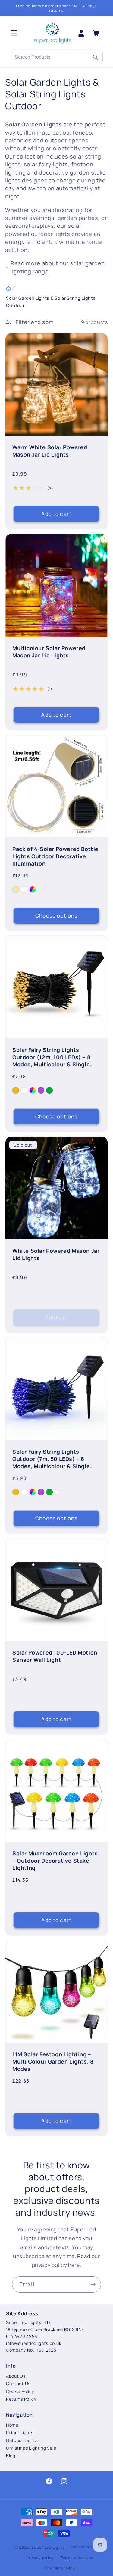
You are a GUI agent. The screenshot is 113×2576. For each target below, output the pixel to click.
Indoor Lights (20, 2432)
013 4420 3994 (22, 2336)
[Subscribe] (93, 2284)
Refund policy (85, 2547)
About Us (16, 2376)
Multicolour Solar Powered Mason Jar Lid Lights (49, 652)
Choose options (56, 916)
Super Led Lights (48, 2547)
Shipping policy (60, 2568)
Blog (11, 2455)
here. (75, 2265)
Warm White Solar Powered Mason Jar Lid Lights (50, 451)
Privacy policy (40, 2558)
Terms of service (77, 2558)
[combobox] (50, 57)
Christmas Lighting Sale (31, 2448)
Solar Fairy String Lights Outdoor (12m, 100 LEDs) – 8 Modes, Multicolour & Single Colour (51, 1057)
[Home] (8, 289)
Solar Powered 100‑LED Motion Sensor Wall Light (55, 1656)
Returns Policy (21, 2399)
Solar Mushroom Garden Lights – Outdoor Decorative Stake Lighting (55, 1861)
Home (12, 2425)
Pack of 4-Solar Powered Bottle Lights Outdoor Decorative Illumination (55, 856)
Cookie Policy (20, 2391)
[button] (14, 33)
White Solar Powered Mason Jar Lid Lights (56, 1254)
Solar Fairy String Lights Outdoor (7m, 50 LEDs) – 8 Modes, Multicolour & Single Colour (51, 1459)
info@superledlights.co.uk (34, 2343)
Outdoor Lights (22, 2440)
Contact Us (18, 2383)
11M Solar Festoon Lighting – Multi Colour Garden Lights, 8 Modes (53, 2061)
